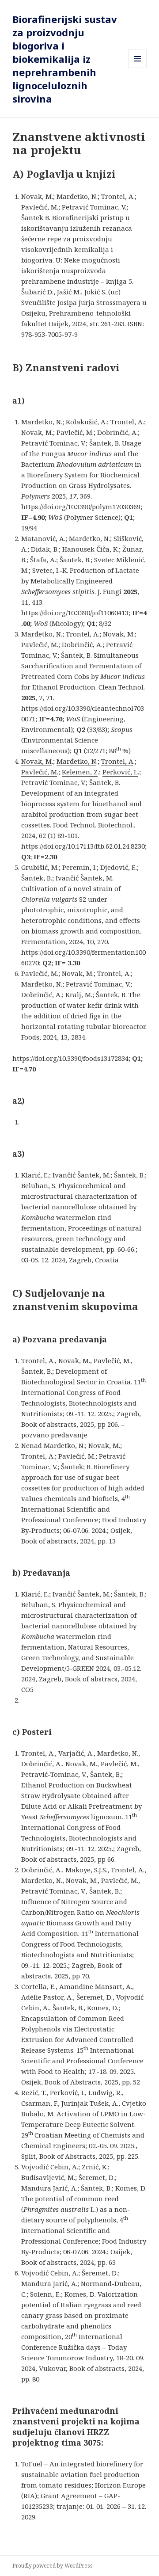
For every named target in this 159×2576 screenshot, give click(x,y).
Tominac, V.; (69, 782)
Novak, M (36, 761)
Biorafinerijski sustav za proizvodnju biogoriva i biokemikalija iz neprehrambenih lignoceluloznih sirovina (65, 59)
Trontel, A (117, 761)
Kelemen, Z (80, 772)
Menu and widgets (138, 68)
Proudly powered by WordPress (53, 2566)
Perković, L (120, 772)
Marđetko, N (76, 761)
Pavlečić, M (39, 772)
